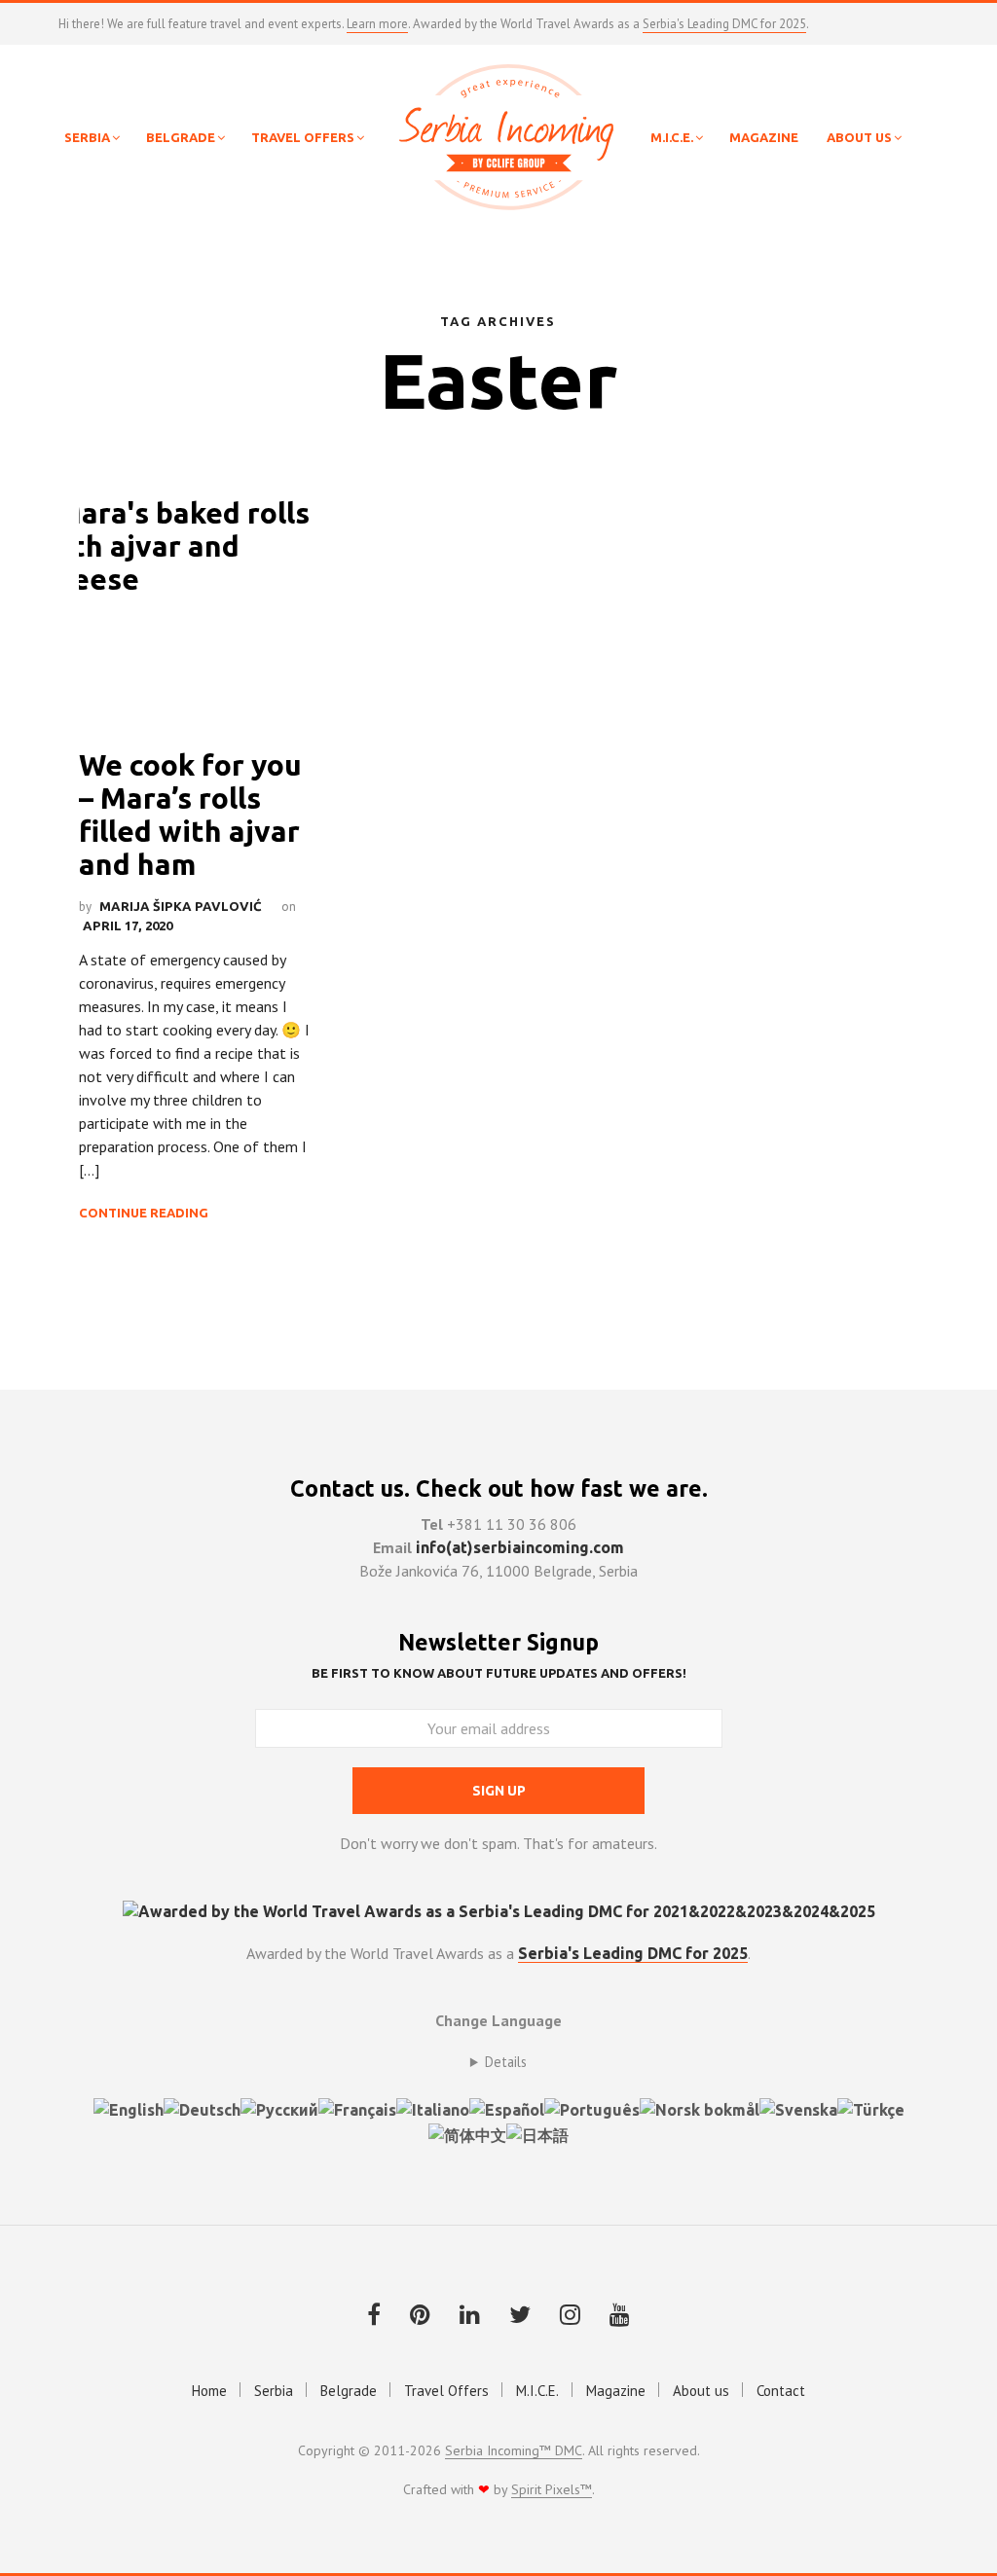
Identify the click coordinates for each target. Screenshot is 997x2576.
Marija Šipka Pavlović (181, 906)
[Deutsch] (202, 2108)
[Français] (357, 2108)
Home (209, 2391)
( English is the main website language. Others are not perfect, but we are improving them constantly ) (498, 2062)
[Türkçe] (871, 2108)
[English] (129, 2108)
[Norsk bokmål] (700, 2108)
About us (701, 2391)
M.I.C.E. (537, 2391)
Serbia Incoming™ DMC (514, 2451)
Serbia (274, 2391)
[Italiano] (433, 2108)
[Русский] (279, 2108)
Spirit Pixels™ (552, 2490)
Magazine (616, 2391)
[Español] (507, 2108)
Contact (781, 2391)
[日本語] (537, 2133)
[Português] (592, 2108)
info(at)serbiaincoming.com (520, 1547)
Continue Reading (144, 1213)
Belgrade (349, 2391)
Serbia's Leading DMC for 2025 (724, 24)
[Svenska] (798, 2108)
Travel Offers (446, 2391)
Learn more (377, 24)
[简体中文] (467, 2133)
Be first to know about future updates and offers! (499, 1673)
